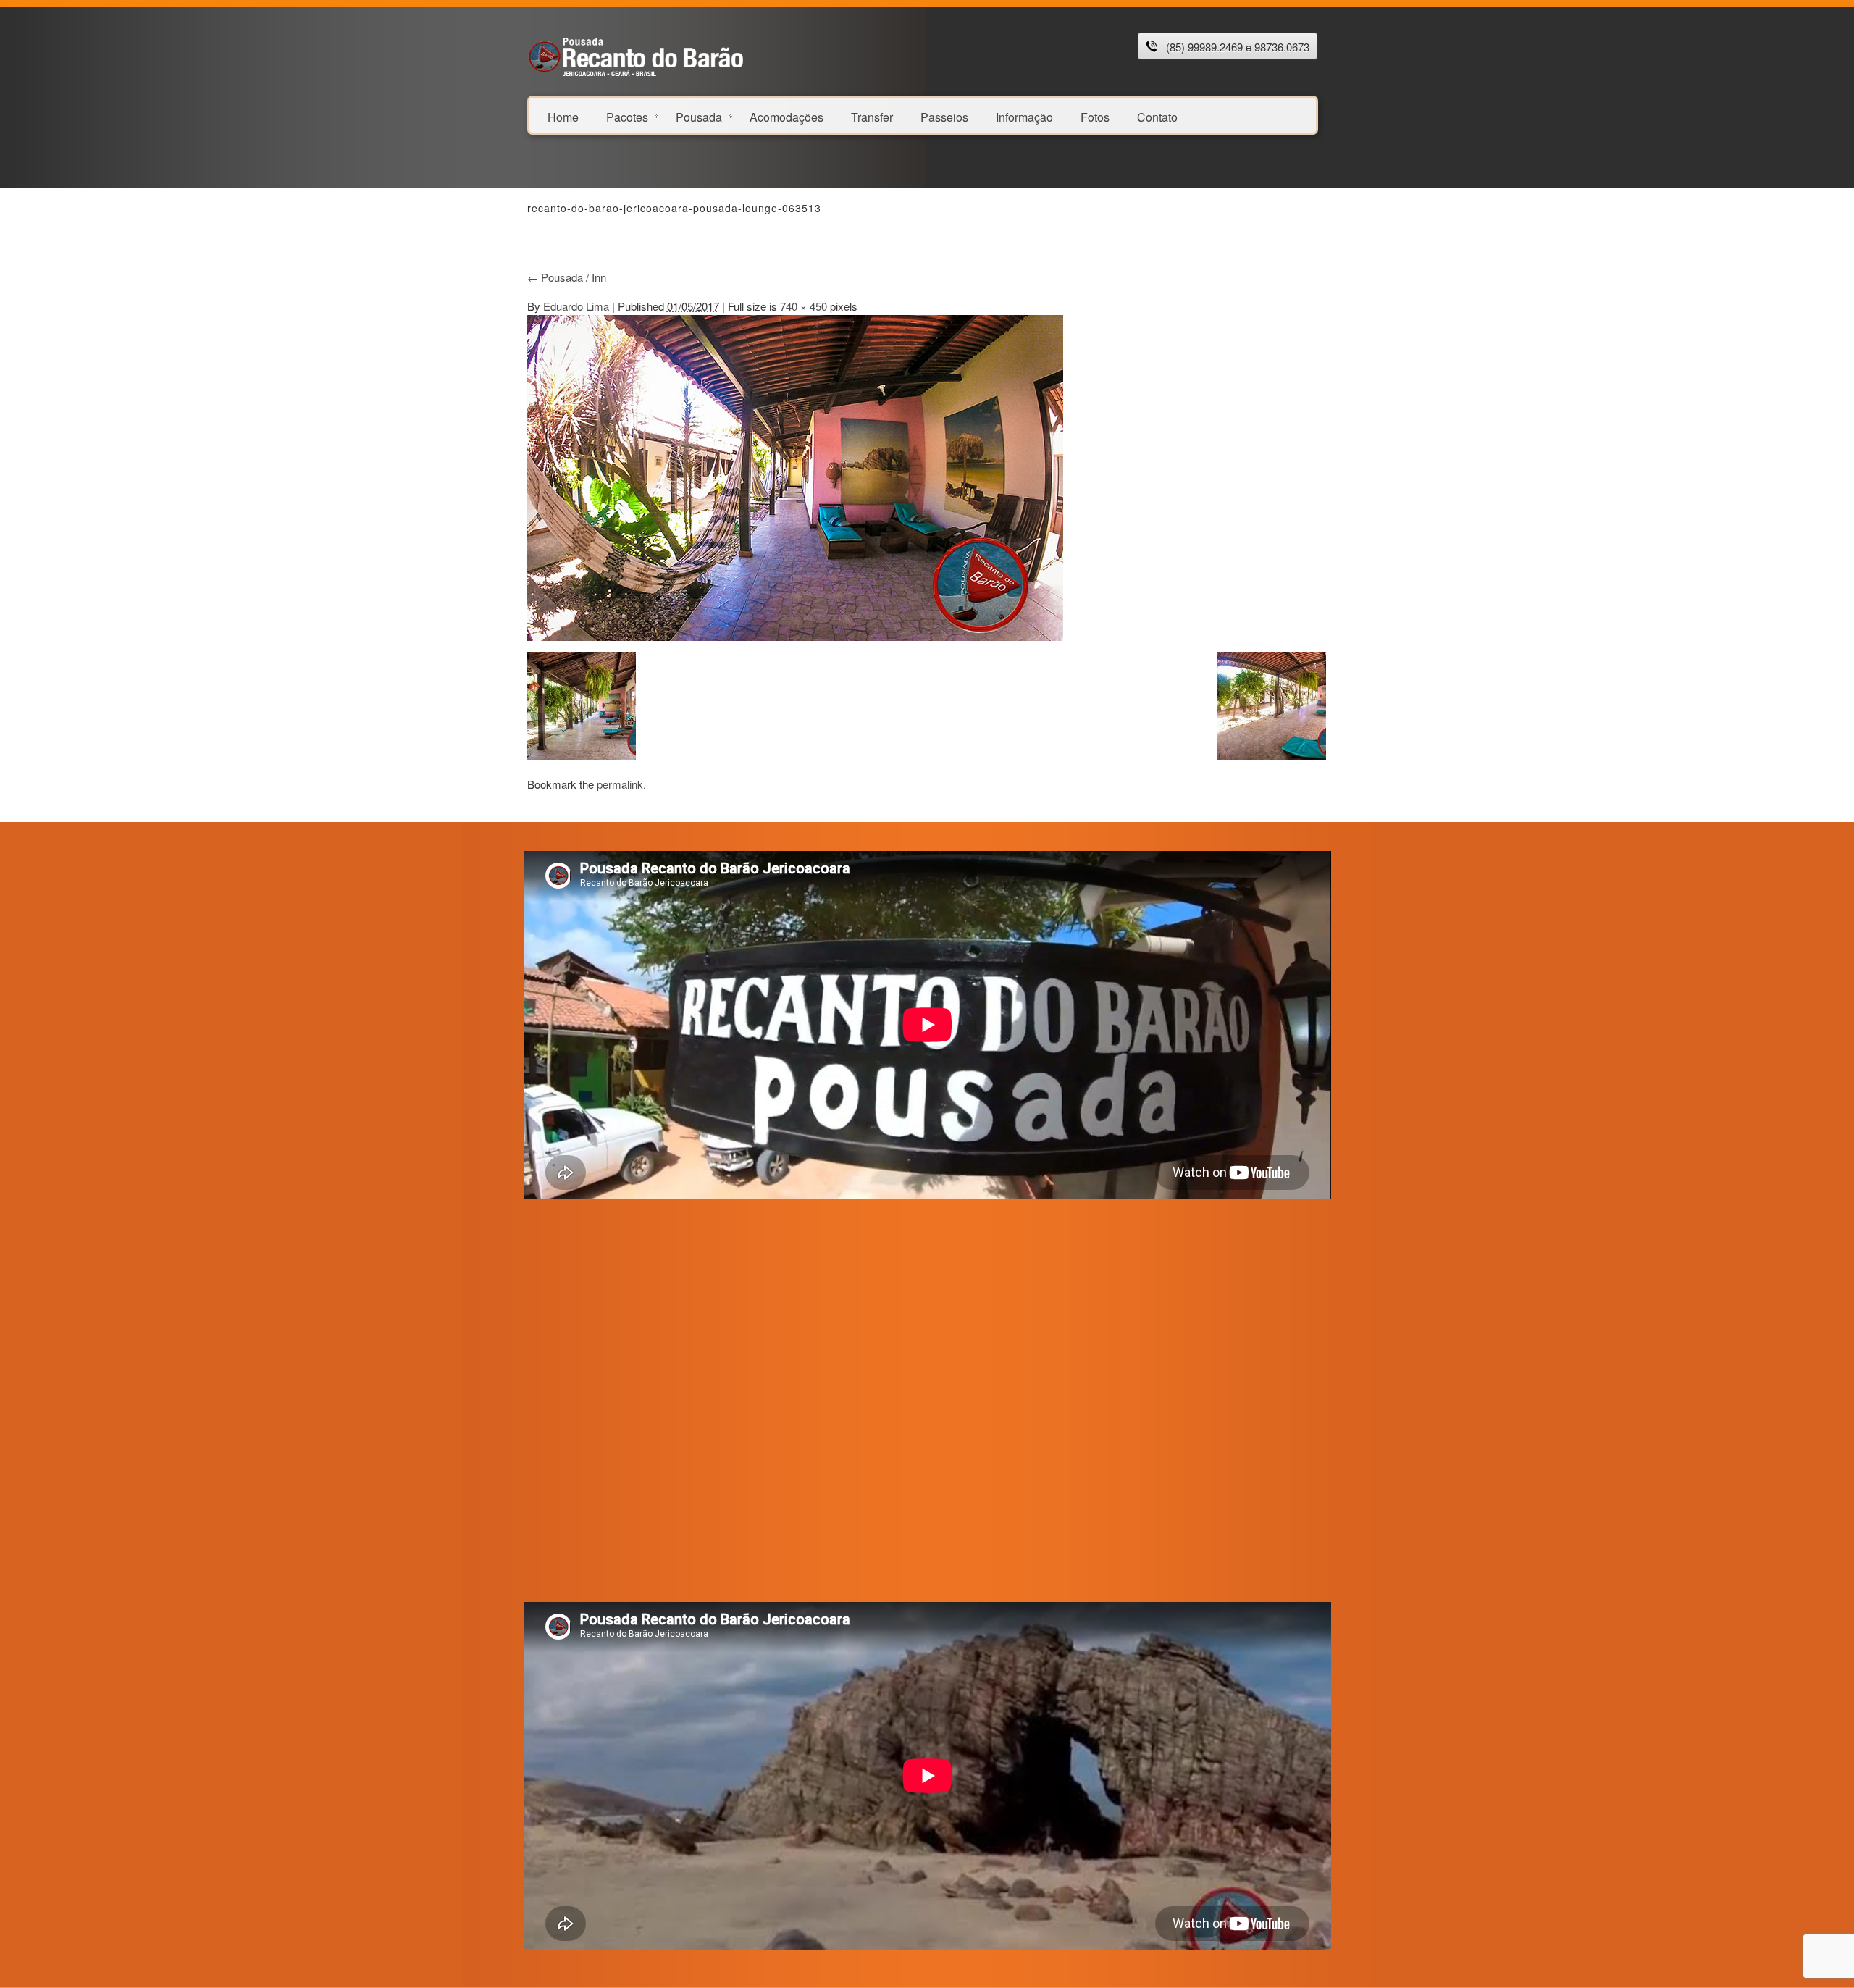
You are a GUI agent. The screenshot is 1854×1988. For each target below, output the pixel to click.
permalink (620, 784)
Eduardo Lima (576, 306)
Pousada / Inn (567, 277)
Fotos (1095, 116)
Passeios (944, 116)
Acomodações (787, 116)
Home (563, 116)
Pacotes (627, 116)
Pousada (699, 116)
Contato (1157, 116)
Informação (1024, 116)
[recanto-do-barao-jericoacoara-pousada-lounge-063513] (795, 476)
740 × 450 (804, 306)
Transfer (872, 116)
